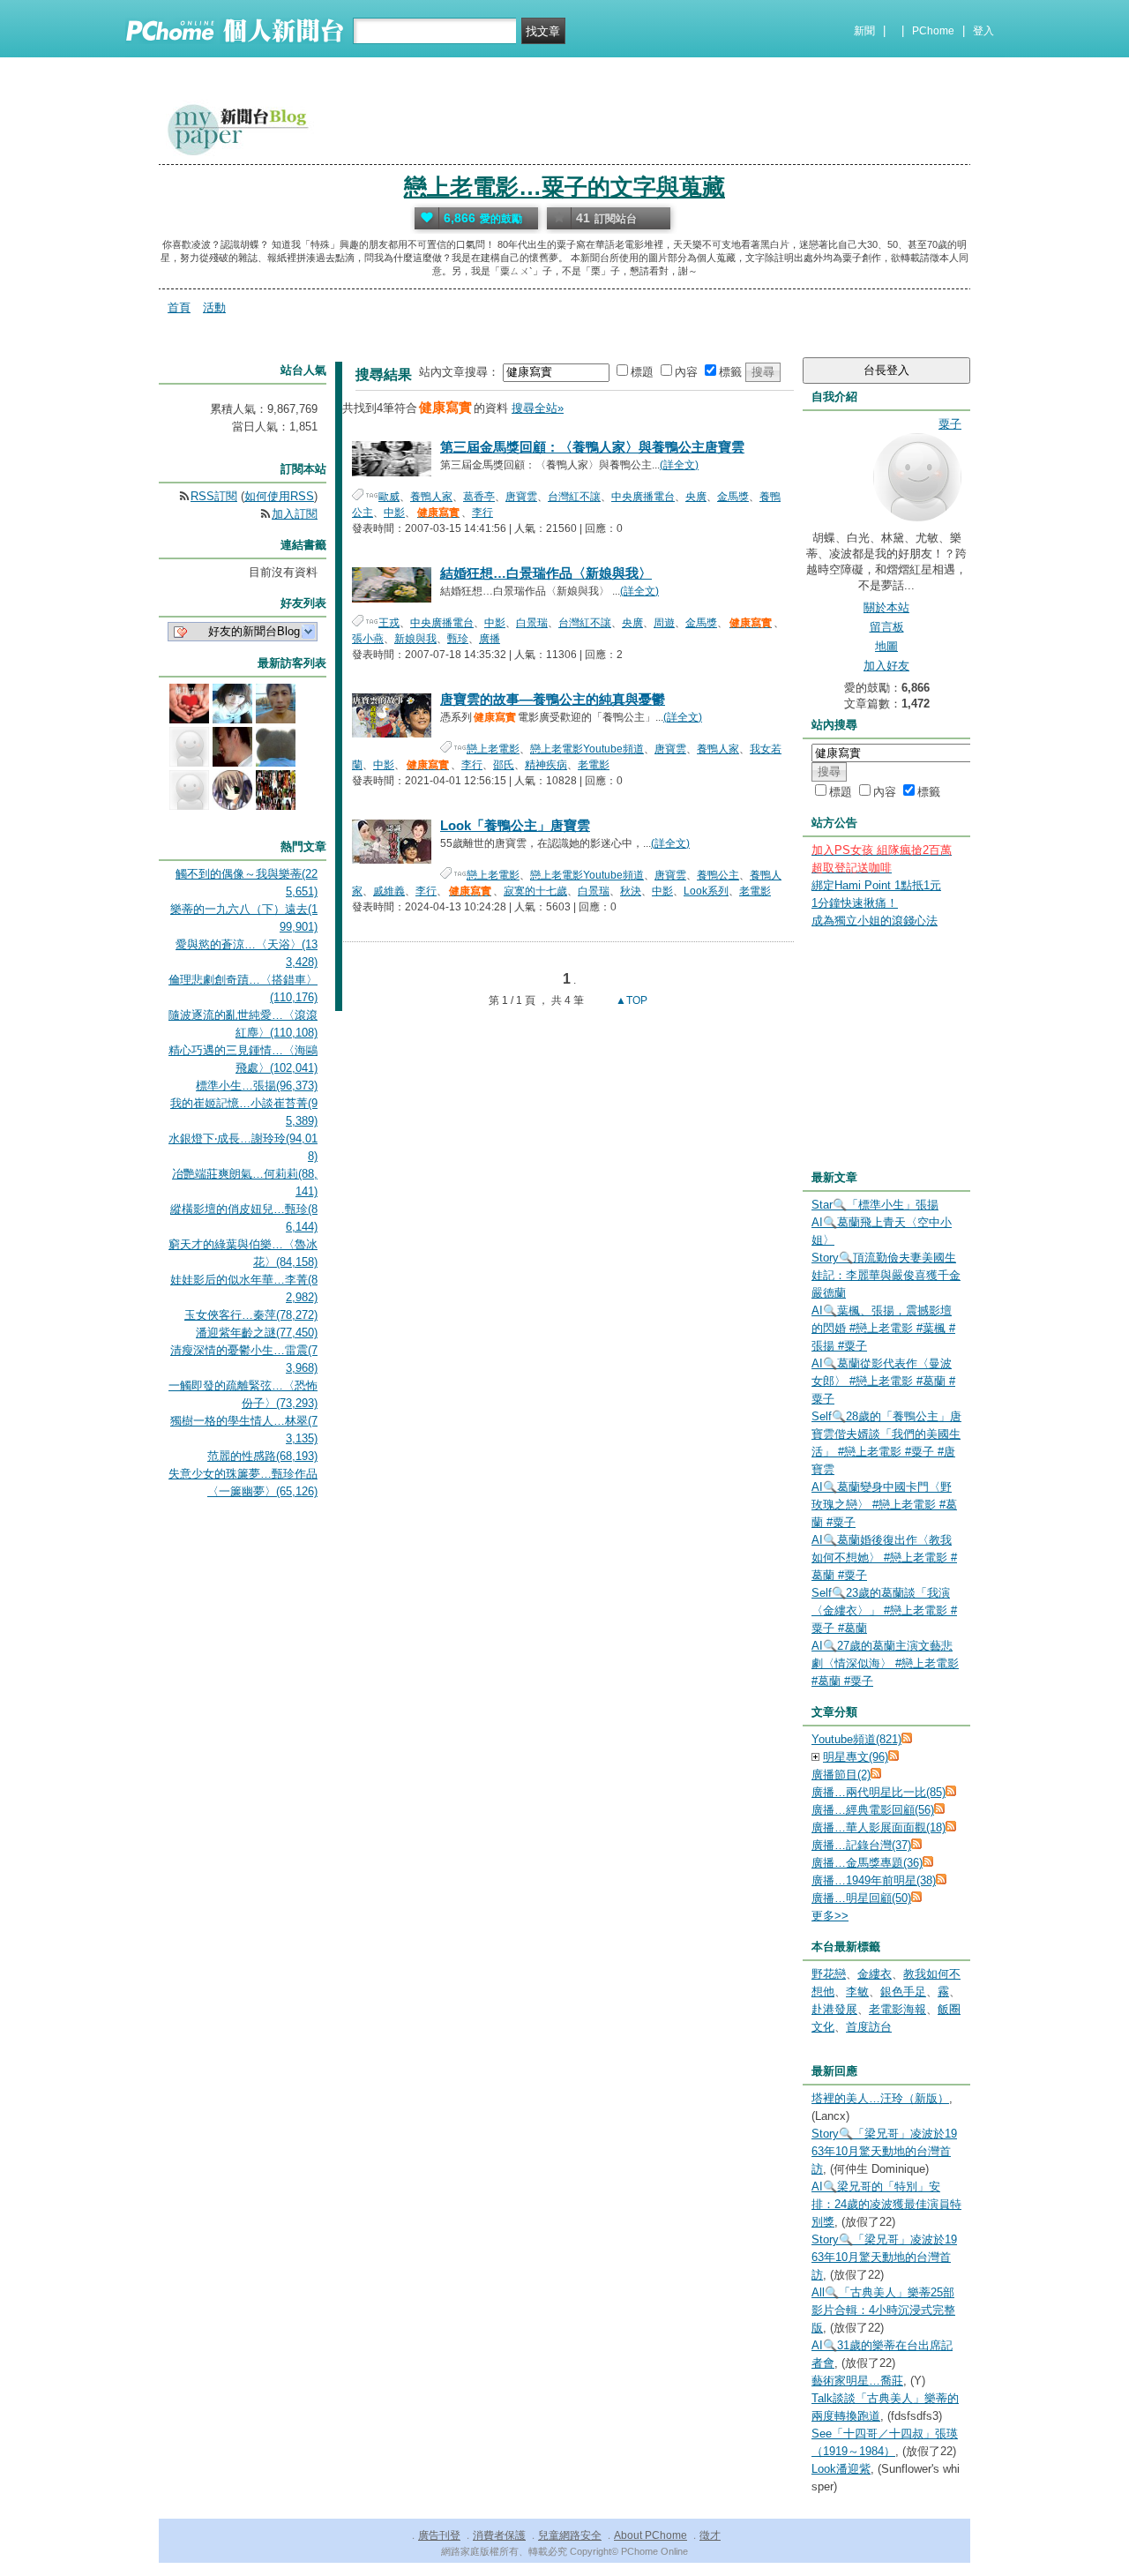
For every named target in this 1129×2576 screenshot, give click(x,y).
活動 (214, 307)
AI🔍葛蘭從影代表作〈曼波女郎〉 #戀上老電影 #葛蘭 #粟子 (883, 1381)
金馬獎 (733, 497)
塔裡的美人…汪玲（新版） (880, 2098)
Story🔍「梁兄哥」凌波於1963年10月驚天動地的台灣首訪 (884, 2151)
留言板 (887, 627)
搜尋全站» (538, 408)
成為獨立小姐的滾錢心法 (875, 921)
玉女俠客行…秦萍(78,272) (251, 1315)
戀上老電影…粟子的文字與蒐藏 (564, 187)
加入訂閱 (295, 514)
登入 (983, 31)
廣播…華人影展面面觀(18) (879, 1827)
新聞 (864, 31)
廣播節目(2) (841, 1775)
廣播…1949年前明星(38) (874, 1880)
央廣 (696, 497)
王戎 (389, 623)
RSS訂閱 (214, 496)
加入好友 (886, 666)
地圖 (886, 646)
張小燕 (368, 639)
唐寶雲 (521, 497)
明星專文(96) (856, 1757)
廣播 (490, 639)
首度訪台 (869, 2027)
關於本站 (886, 607)
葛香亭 (479, 497)
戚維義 (389, 891)
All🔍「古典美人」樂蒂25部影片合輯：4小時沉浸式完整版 (883, 2310)
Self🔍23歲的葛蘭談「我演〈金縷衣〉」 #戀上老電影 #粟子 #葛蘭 (884, 1610)
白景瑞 (532, 623)
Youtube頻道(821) (856, 1739)
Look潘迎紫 (841, 2469)
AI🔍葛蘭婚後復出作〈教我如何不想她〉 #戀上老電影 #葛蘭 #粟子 (884, 1558)
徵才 (710, 2535)
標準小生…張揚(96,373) (257, 1086)
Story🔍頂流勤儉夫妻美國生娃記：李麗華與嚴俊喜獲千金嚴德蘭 (886, 1275)
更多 (830, 1916)
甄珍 (458, 639)
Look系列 (706, 891)
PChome (933, 31)
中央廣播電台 (643, 497)
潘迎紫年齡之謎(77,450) (257, 1333)
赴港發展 (834, 2009)
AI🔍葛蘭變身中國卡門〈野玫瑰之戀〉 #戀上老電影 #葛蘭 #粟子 (884, 1505)
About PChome (650, 2535)
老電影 (594, 765)
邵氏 (504, 765)
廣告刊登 (439, 2535)
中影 (394, 513)
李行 (482, 513)
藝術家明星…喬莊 (857, 2381)
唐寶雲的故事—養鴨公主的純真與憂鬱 (553, 699)
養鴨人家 (431, 497)
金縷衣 (875, 1974)
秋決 (631, 891)
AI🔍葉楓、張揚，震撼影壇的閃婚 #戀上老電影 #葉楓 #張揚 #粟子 (883, 1328)
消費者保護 (499, 2535)
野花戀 (829, 1974)
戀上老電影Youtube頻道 (587, 749)
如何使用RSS (279, 496)
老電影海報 (897, 2009)
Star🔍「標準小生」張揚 (875, 1205)
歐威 (389, 497)
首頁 (179, 307)
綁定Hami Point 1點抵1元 (876, 885)
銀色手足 (903, 1992)
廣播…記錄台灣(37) (861, 1845)
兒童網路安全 (570, 2535)
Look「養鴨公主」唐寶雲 (515, 825)
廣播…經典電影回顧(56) (873, 1810)
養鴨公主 (718, 875)
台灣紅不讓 (574, 497)
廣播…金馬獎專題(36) (867, 1863)
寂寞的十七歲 (535, 891)
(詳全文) (679, 465)
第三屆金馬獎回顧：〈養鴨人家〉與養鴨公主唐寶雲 (592, 447)
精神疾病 (546, 765)
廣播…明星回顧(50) (861, 1898)
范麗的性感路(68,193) (262, 1456)
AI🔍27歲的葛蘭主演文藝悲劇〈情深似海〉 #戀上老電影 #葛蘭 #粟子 (885, 1663)
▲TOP (630, 1000)
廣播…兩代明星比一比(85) (879, 1792)
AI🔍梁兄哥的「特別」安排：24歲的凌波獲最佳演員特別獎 (886, 2204)
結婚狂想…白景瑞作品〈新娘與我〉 (546, 573)
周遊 (664, 623)
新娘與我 (415, 639)
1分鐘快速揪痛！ (855, 903)
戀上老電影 (493, 749)
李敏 (857, 1992)
